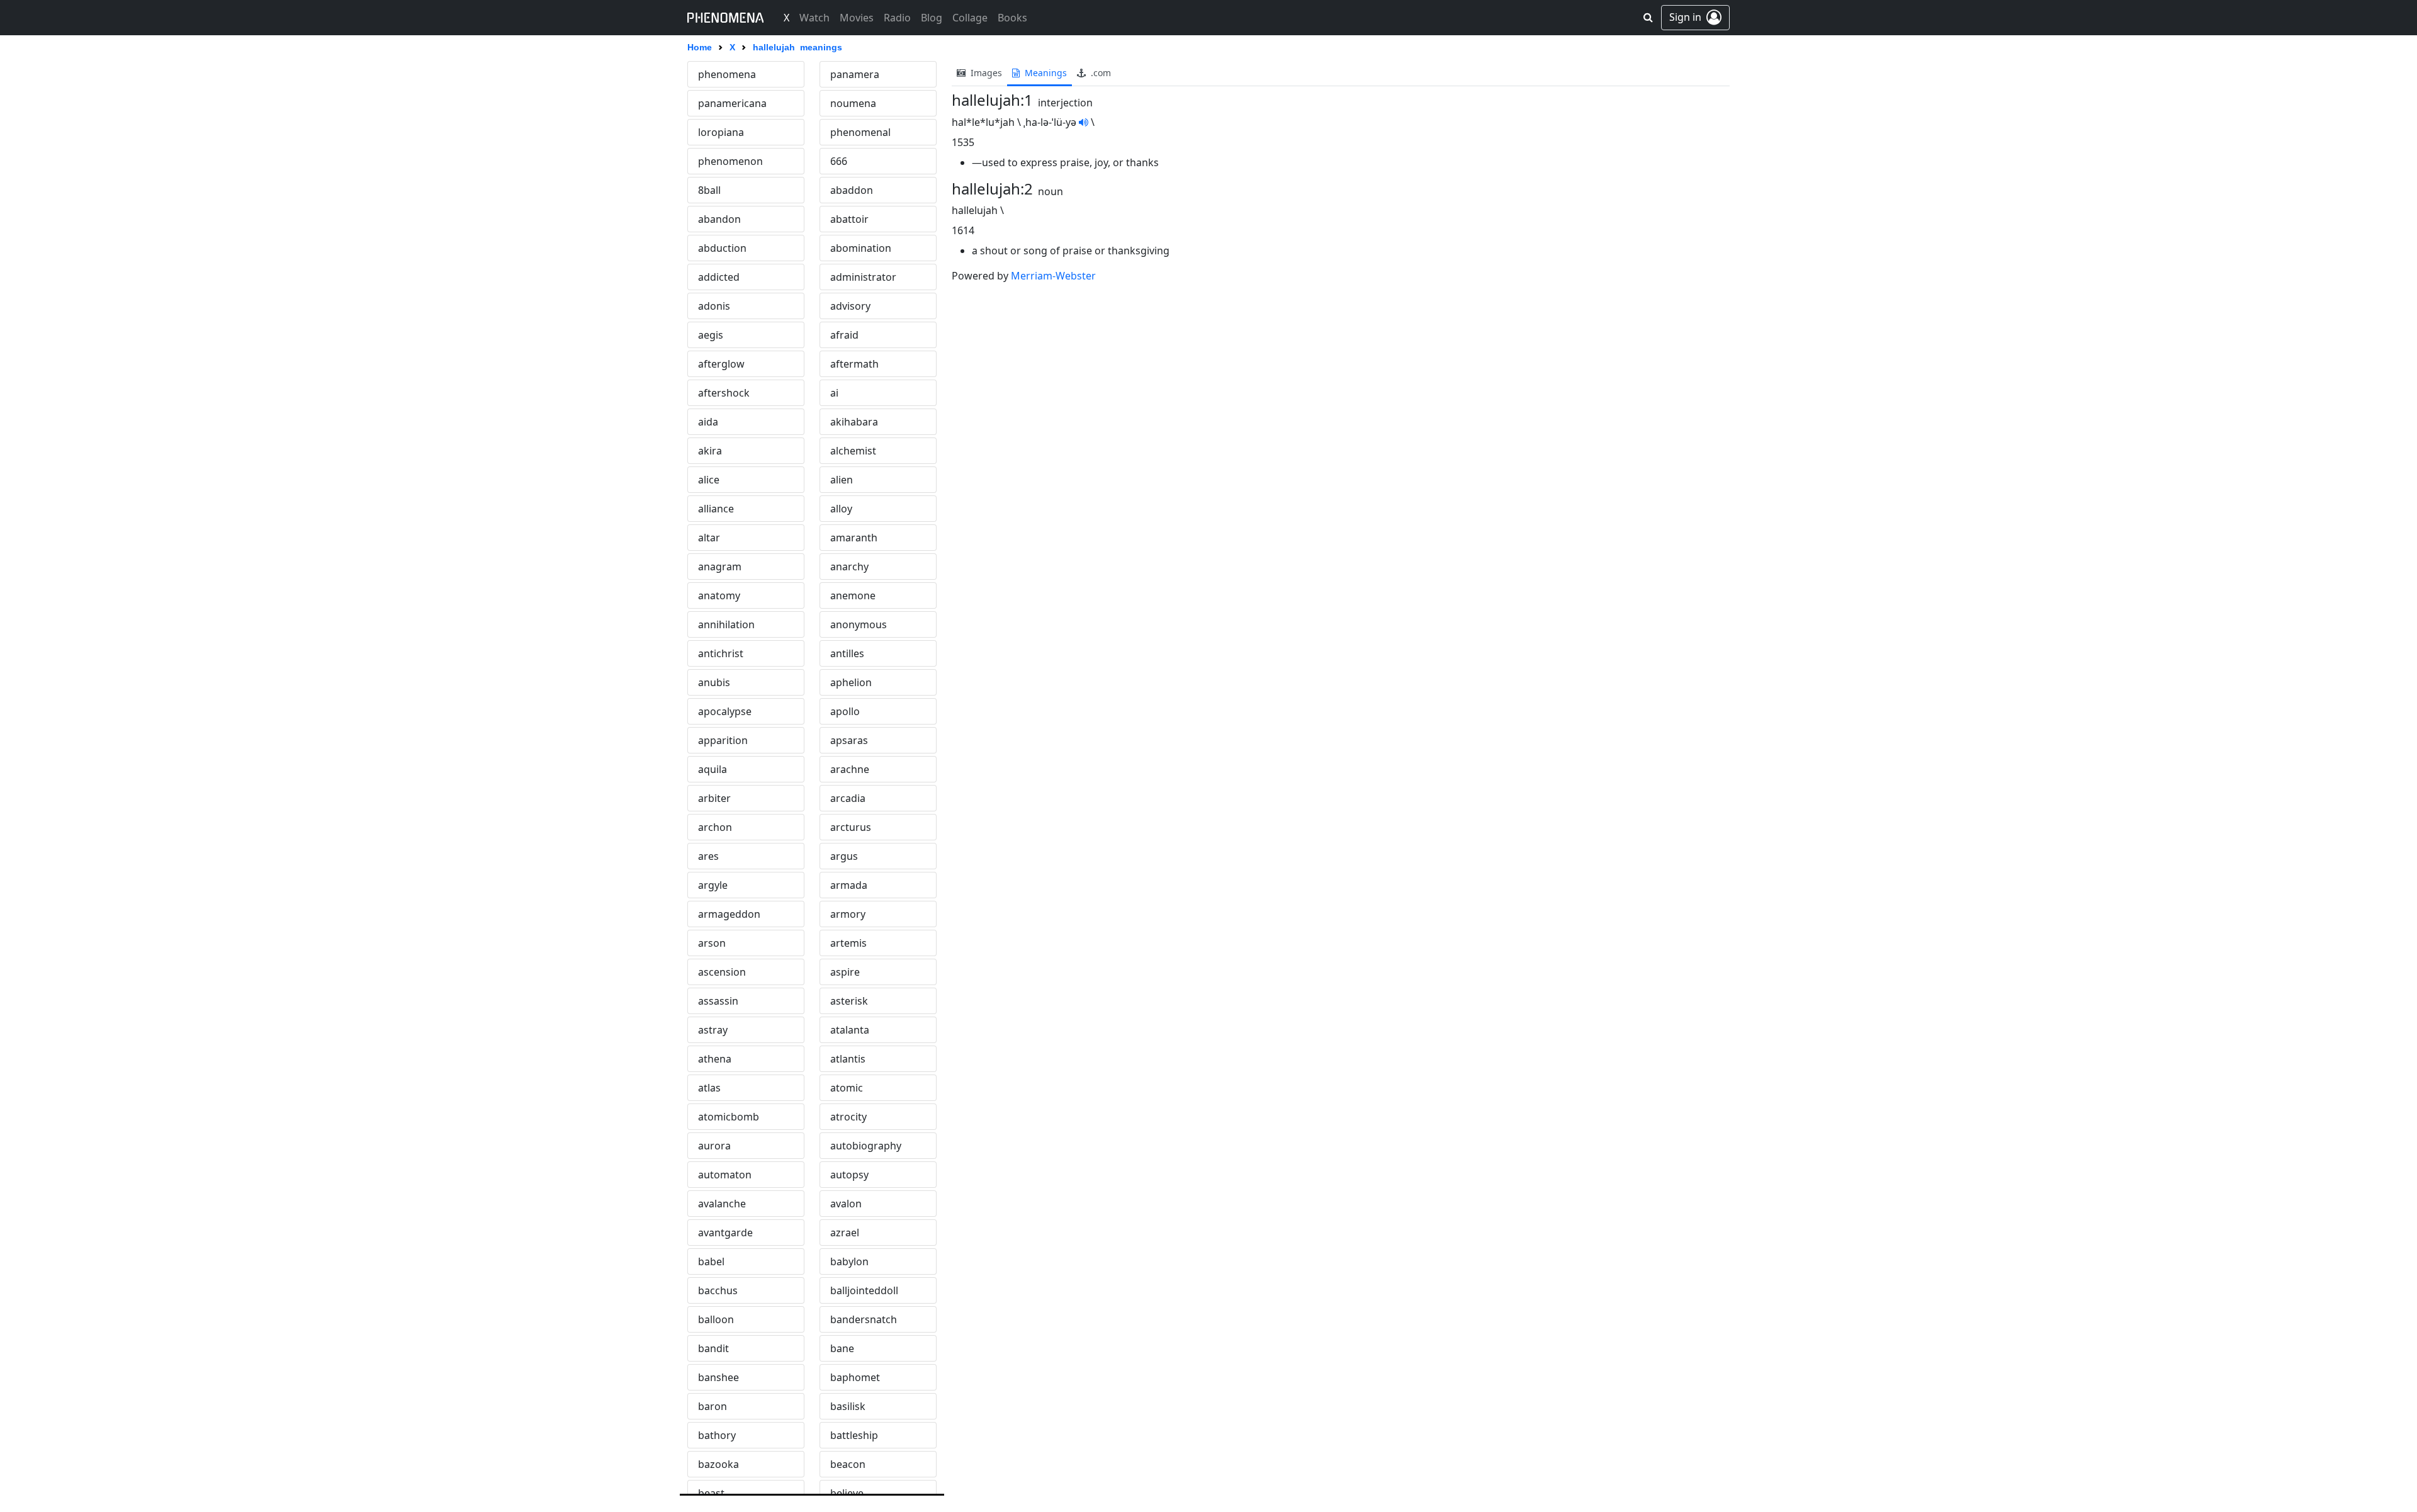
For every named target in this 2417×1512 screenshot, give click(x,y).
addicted (719, 277)
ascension (722, 972)
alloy (841, 509)
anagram (720, 567)
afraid (844, 335)
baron (713, 1406)
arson (712, 943)
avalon (846, 1204)
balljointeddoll (864, 1290)
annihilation (726, 624)
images (985, 73)
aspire (845, 972)
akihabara (854, 422)
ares (708, 856)
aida (708, 422)
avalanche (722, 1204)
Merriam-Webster (1053, 276)
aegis (711, 335)
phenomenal (860, 132)
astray (713, 1030)
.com (1100, 73)
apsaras (849, 740)
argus (844, 856)
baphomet (855, 1377)
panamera (855, 74)
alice (709, 480)
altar (709, 538)
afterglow (721, 364)
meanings (1045, 73)
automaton (725, 1175)
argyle (713, 885)
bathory (717, 1435)
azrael (845, 1233)
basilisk (848, 1406)
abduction (722, 248)
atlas (709, 1088)
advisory (850, 306)
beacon (848, 1464)
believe (847, 1493)
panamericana (732, 103)
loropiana (721, 132)
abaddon (852, 190)
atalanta (850, 1030)
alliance (716, 509)
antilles (847, 653)
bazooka (718, 1464)
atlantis (848, 1059)
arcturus (851, 827)
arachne (850, 769)
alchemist (853, 451)
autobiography (866, 1146)
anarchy (849, 567)
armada (849, 885)
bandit (713, 1348)
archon (715, 827)
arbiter (714, 798)
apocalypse (725, 711)
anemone (853, 595)
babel (711, 1261)
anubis (714, 682)
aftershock (724, 393)
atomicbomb (729, 1117)
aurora (714, 1146)
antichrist (721, 653)
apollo (845, 711)
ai (834, 393)
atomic (847, 1088)
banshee (718, 1377)
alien (842, 480)
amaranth (854, 538)
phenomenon (730, 161)
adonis (714, 306)
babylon (849, 1261)
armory (848, 914)
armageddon (729, 914)
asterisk (849, 1001)
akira (710, 451)
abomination (861, 248)
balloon (716, 1319)
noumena (853, 103)
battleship (854, 1435)
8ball (709, 190)
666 (839, 161)
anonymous (859, 624)
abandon (719, 219)
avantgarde (725, 1233)
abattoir (849, 219)
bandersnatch (864, 1319)
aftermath (854, 364)
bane (842, 1348)
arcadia (848, 798)
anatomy (719, 595)
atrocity (848, 1117)
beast (711, 1493)
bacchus (718, 1290)
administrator (863, 277)
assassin (718, 1001)
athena (715, 1059)
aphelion (851, 682)
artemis (848, 943)
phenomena (727, 74)
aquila (713, 769)
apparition (723, 740)
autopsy (849, 1175)
